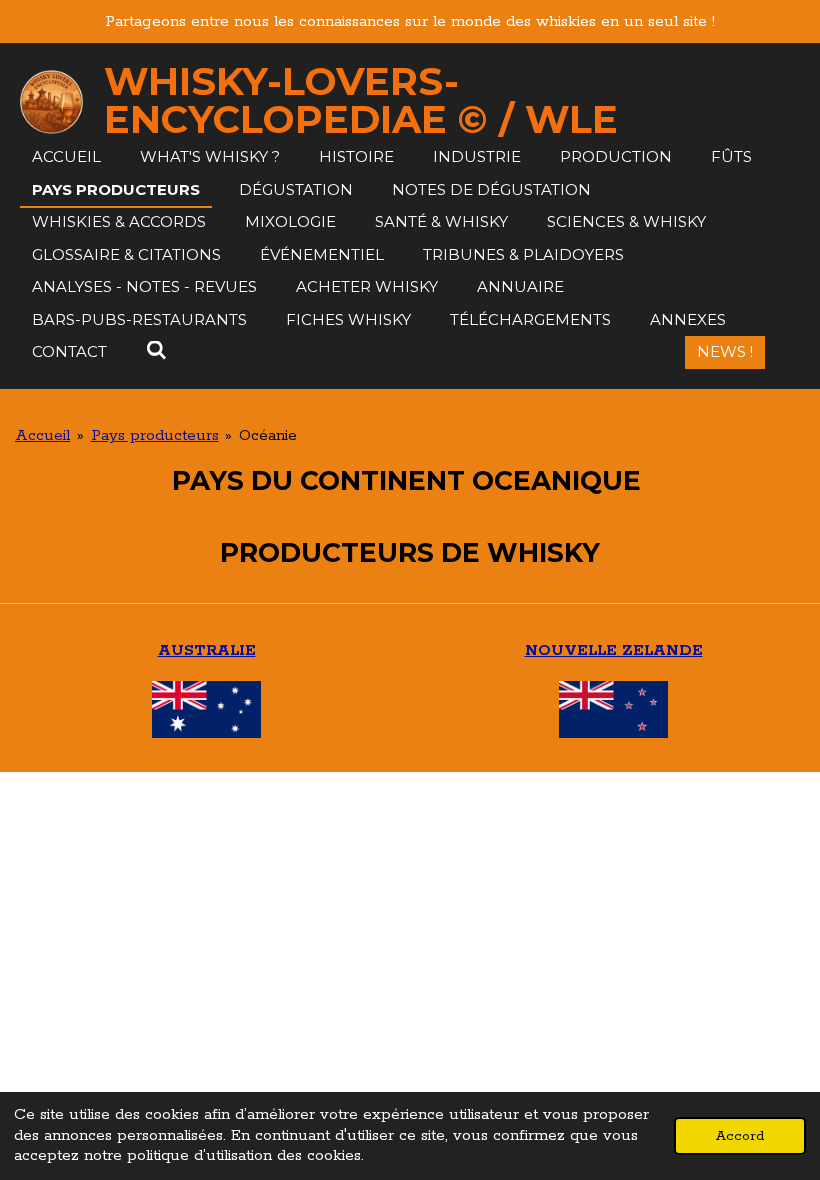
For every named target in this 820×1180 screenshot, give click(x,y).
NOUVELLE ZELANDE (614, 650)
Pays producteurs (155, 435)
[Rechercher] (156, 350)
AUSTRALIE (207, 650)
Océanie (268, 435)
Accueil (42, 435)
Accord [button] (740, 1136)
